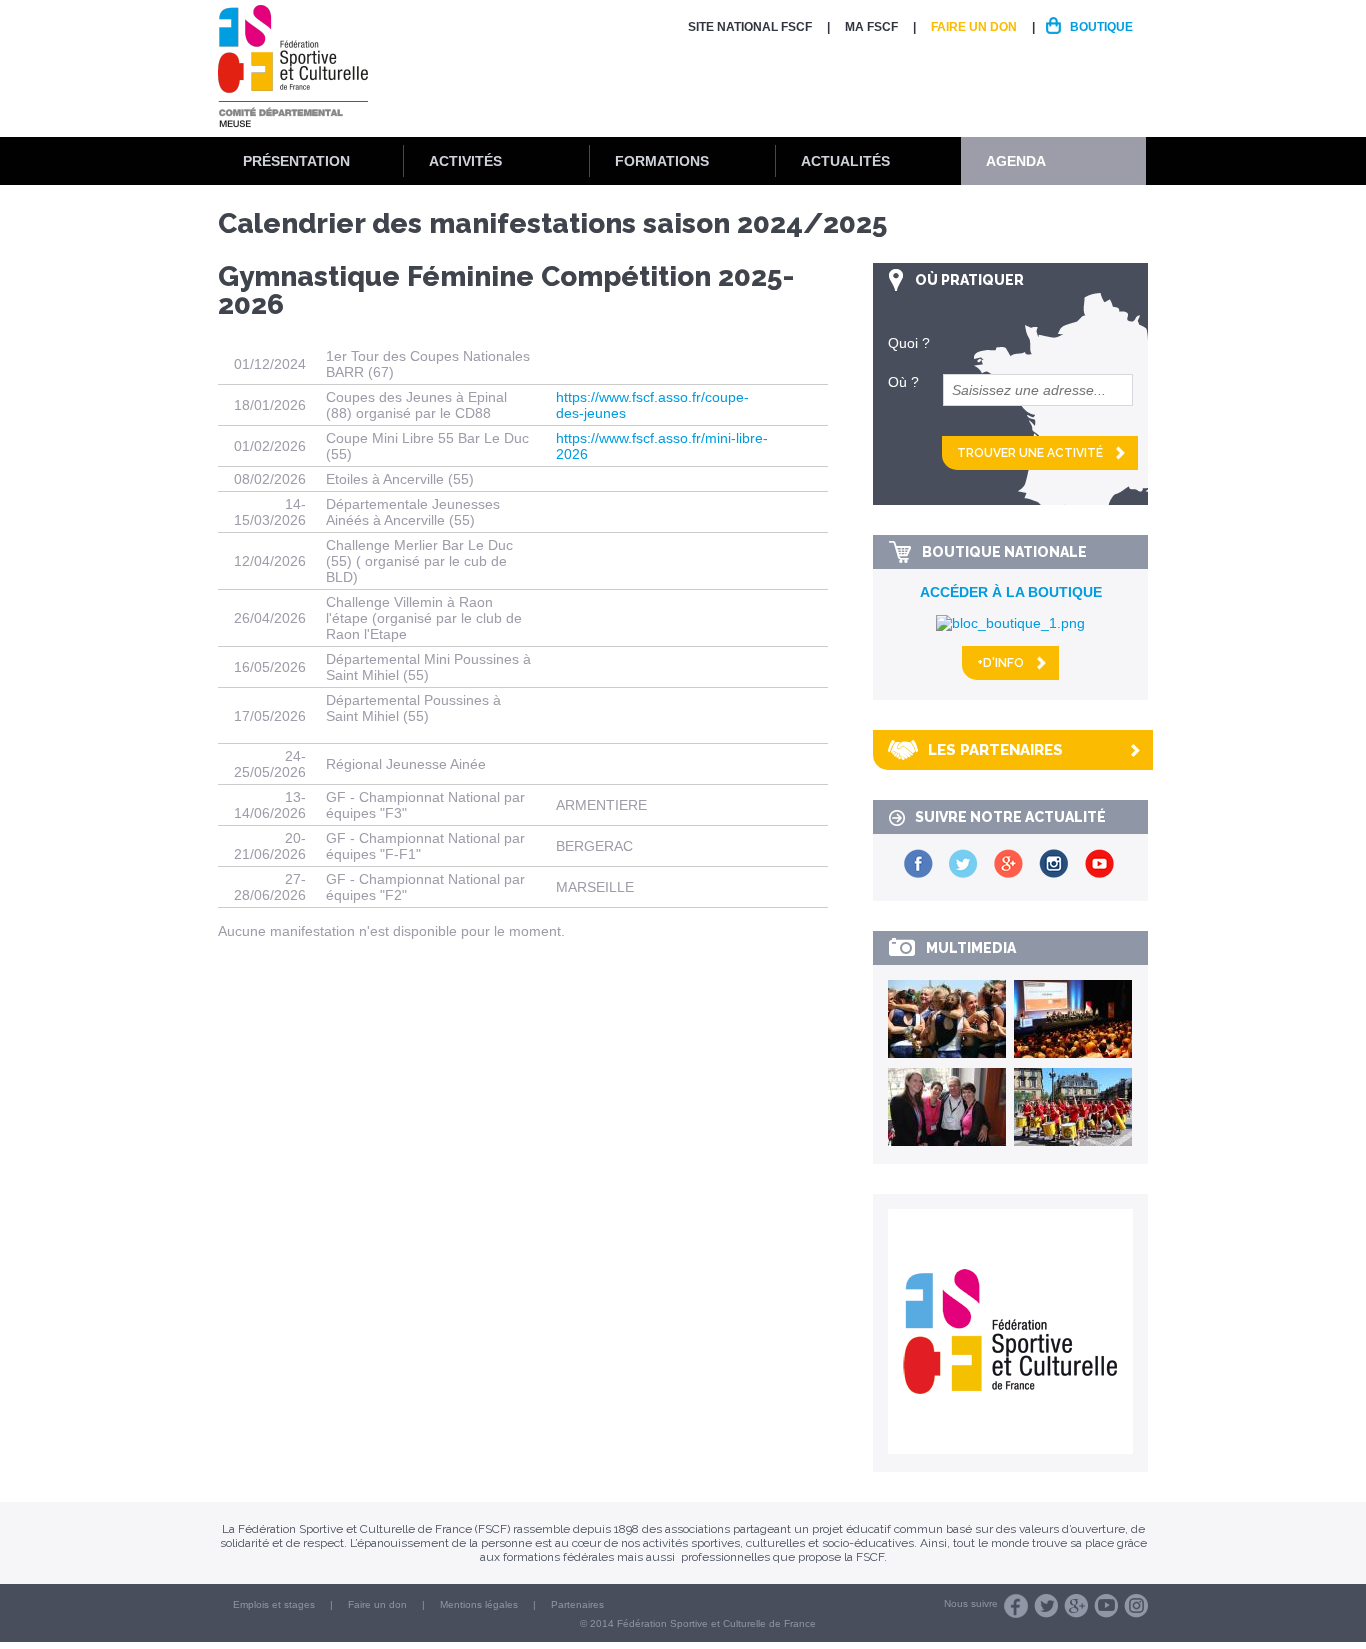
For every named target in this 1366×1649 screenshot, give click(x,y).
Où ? (903, 382)
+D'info (1000, 663)
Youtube (1106, 1606)
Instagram (1136, 1606)
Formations (662, 161)
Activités (465, 161)
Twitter (1046, 1606)
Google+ (1076, 1606)
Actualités (845, 161)
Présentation (296, 161)
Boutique (1101, 27)
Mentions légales (479, 1604)
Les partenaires (995, 750)
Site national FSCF (750, 27)
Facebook (1016, 1606)
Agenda (1016, 161)
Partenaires (577, 1604)
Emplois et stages (274, 1604)
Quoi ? (909, 343)
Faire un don (974, 27)
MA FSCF (871, 27)
